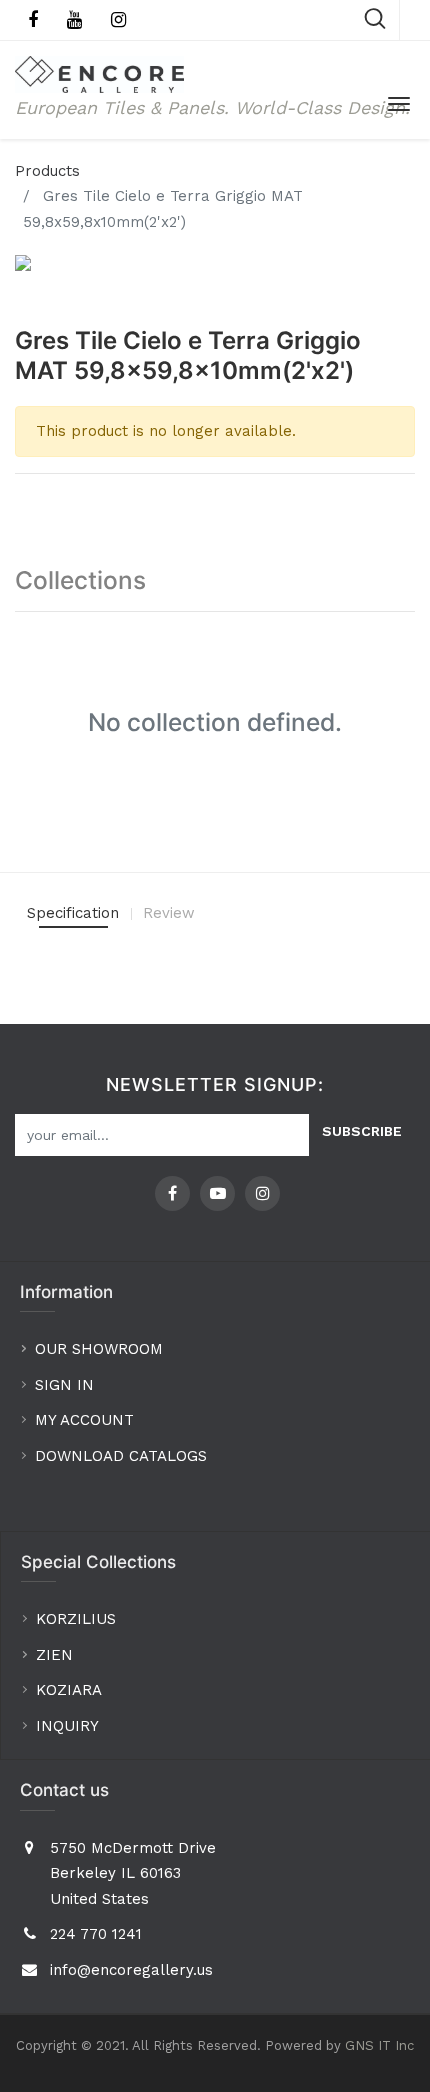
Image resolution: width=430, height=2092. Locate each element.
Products (47, 171)
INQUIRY (67, 1726)
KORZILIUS (76, 1619)
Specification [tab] (73, 913)
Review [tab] (169, 913)
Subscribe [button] (362, 1131)
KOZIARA (69, 1690)
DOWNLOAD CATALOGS (123, 1456)
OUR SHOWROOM (99, 1349)
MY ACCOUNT (87, 1420)
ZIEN (54, 1655)
